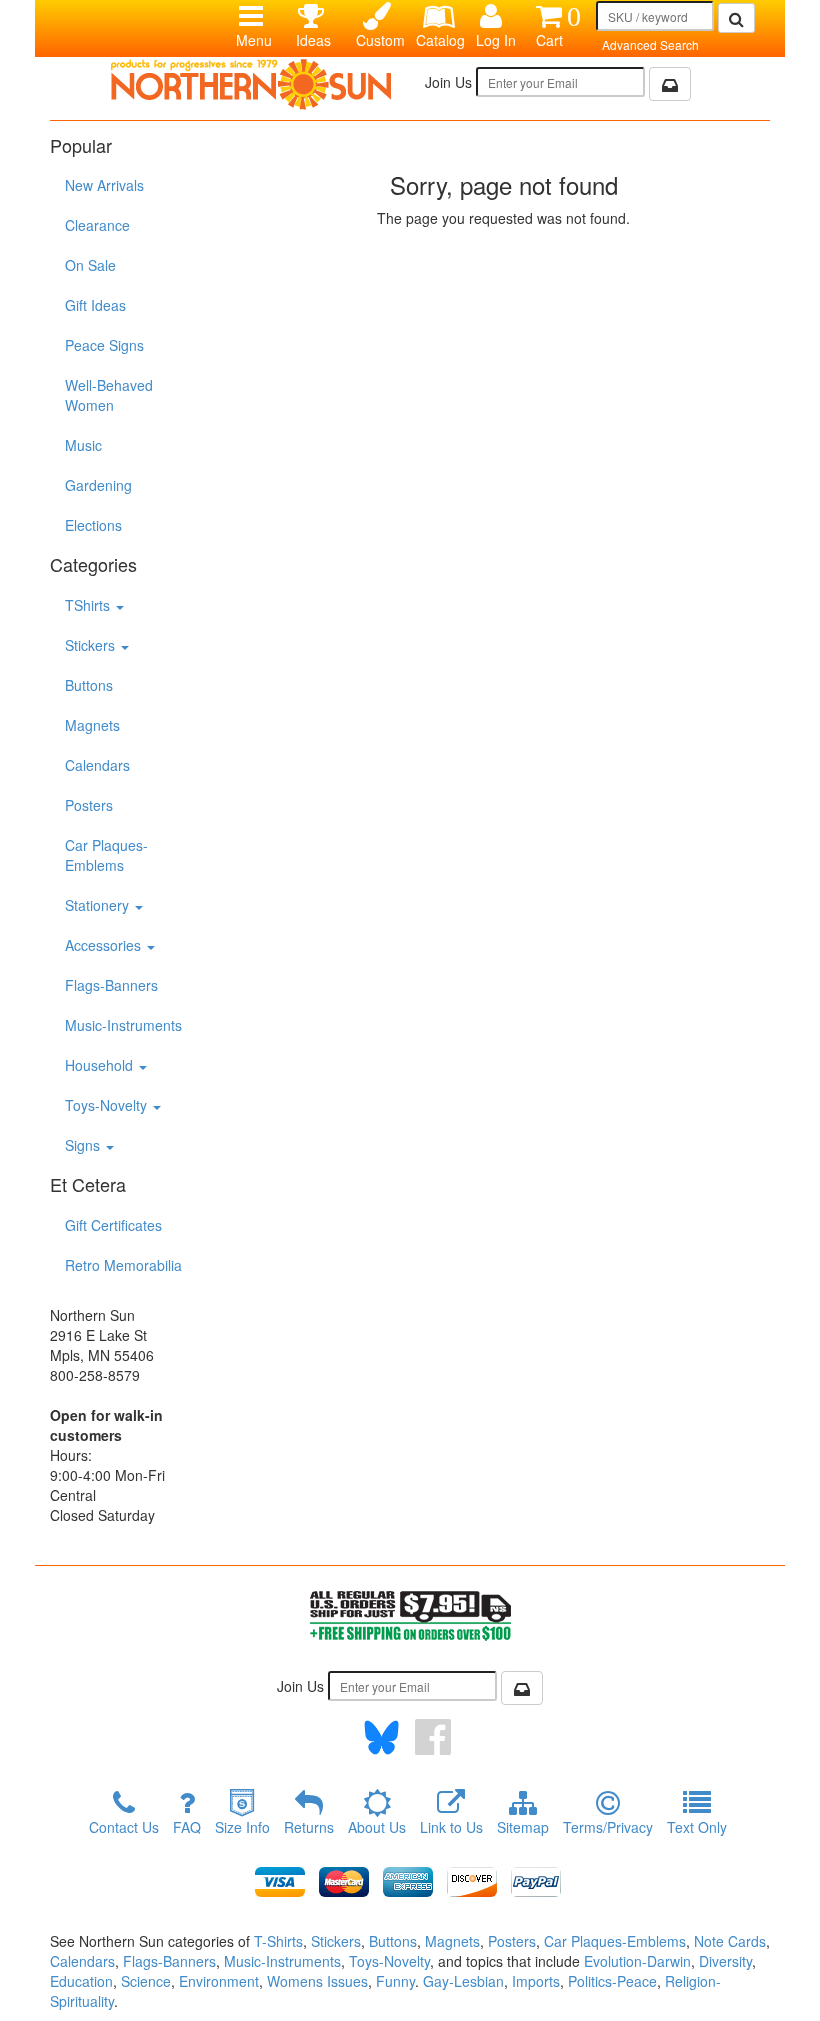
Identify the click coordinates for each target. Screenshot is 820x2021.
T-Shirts (278, 1941)
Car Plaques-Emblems (106, 855)
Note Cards (730, 1941)
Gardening (98, 485)
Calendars (97, 765)
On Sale (90, 265)
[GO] (736, 18)
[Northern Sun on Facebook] (433, 1737)
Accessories (105, 945)
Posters (89, 805)
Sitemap (523, 1827)
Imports (536, 1981)
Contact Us (124, 1827)
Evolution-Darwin (637, 1961)
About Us (377, 1827)
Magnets (92, 725)
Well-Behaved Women (109, 395)
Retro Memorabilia (123, 1265)
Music (83, 445)
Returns (309, 1827)
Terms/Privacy (608, 1827)
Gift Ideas (95, 305)
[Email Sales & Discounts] (670, 84)
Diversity (725, 1961)
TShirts (89, 605)
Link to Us (451, 1827)
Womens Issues (317, 1981)
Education (81, 1981)
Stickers (92, 645)
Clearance (97, 225)
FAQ (187, 1827)
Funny (395, 1981)
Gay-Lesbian (463, 1981)
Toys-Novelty (108, 1105)
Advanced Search (650, 44)
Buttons (89, 685)
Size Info (242, 1827)
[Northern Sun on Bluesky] (381, 1737)
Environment (219, 1981)
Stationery (99, 905)
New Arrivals (104, 185)
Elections (93, 525)
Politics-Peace (612, 1981)
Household (101, 1065)
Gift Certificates (113, 1225)
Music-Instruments (123, 1025)
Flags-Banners (111, 985)
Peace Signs (104, 345)
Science (146, 1981)
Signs (84, 1145)
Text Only (697, 1827)
